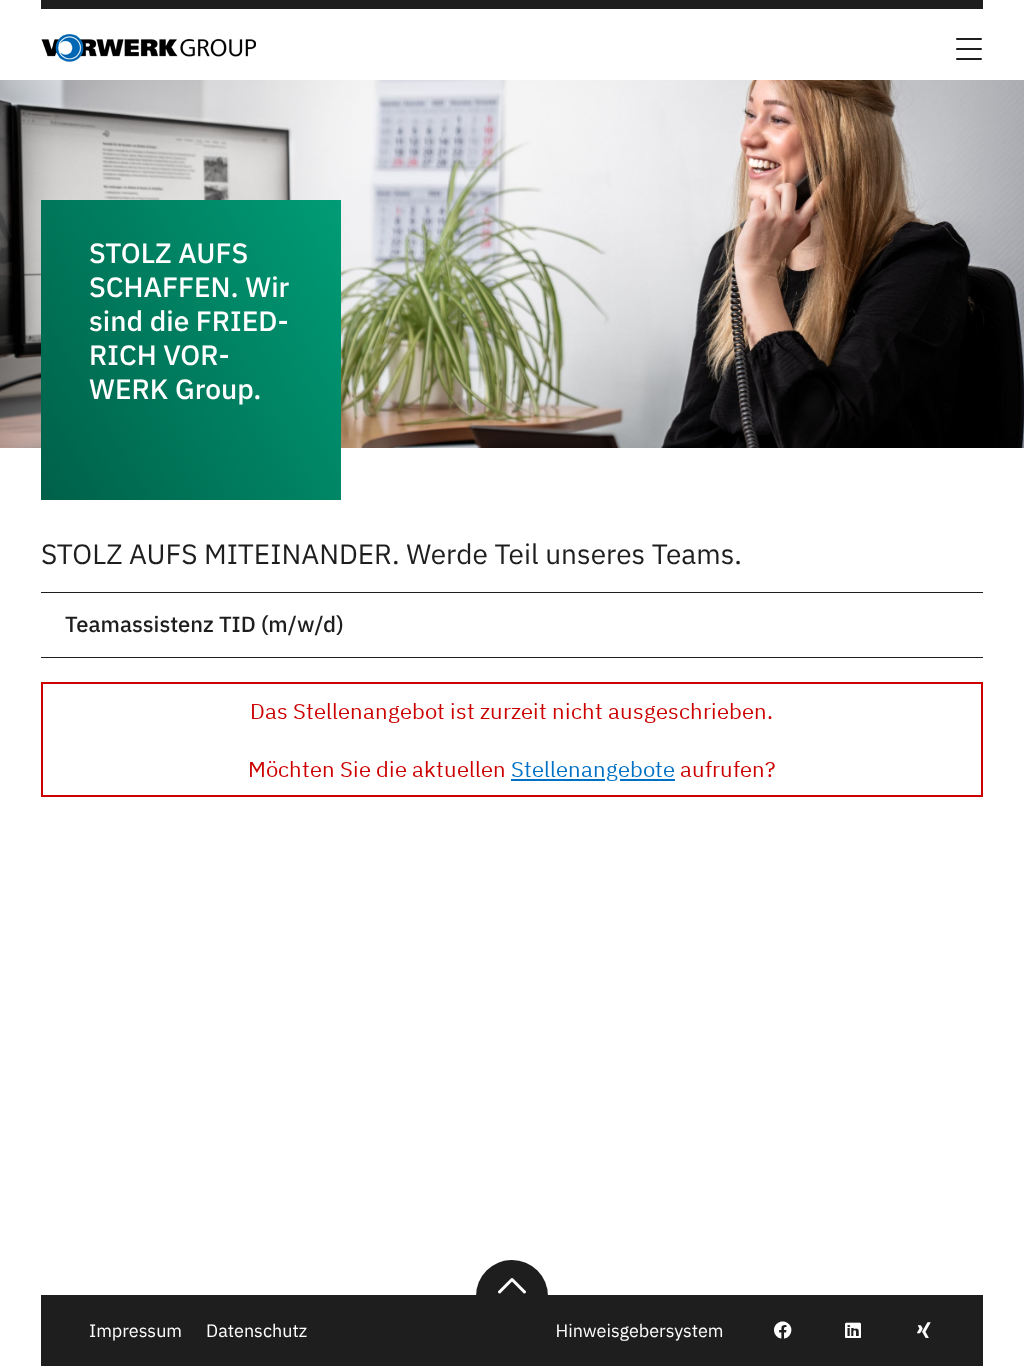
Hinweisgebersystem (639, 1330)
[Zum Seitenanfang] (512, 1278)
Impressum (135, 1330)
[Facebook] (771, 1330)
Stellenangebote (593, 768)
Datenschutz (256, 1330)
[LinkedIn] (841, 1330)
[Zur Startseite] (148, 56)
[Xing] (912, 1330)
